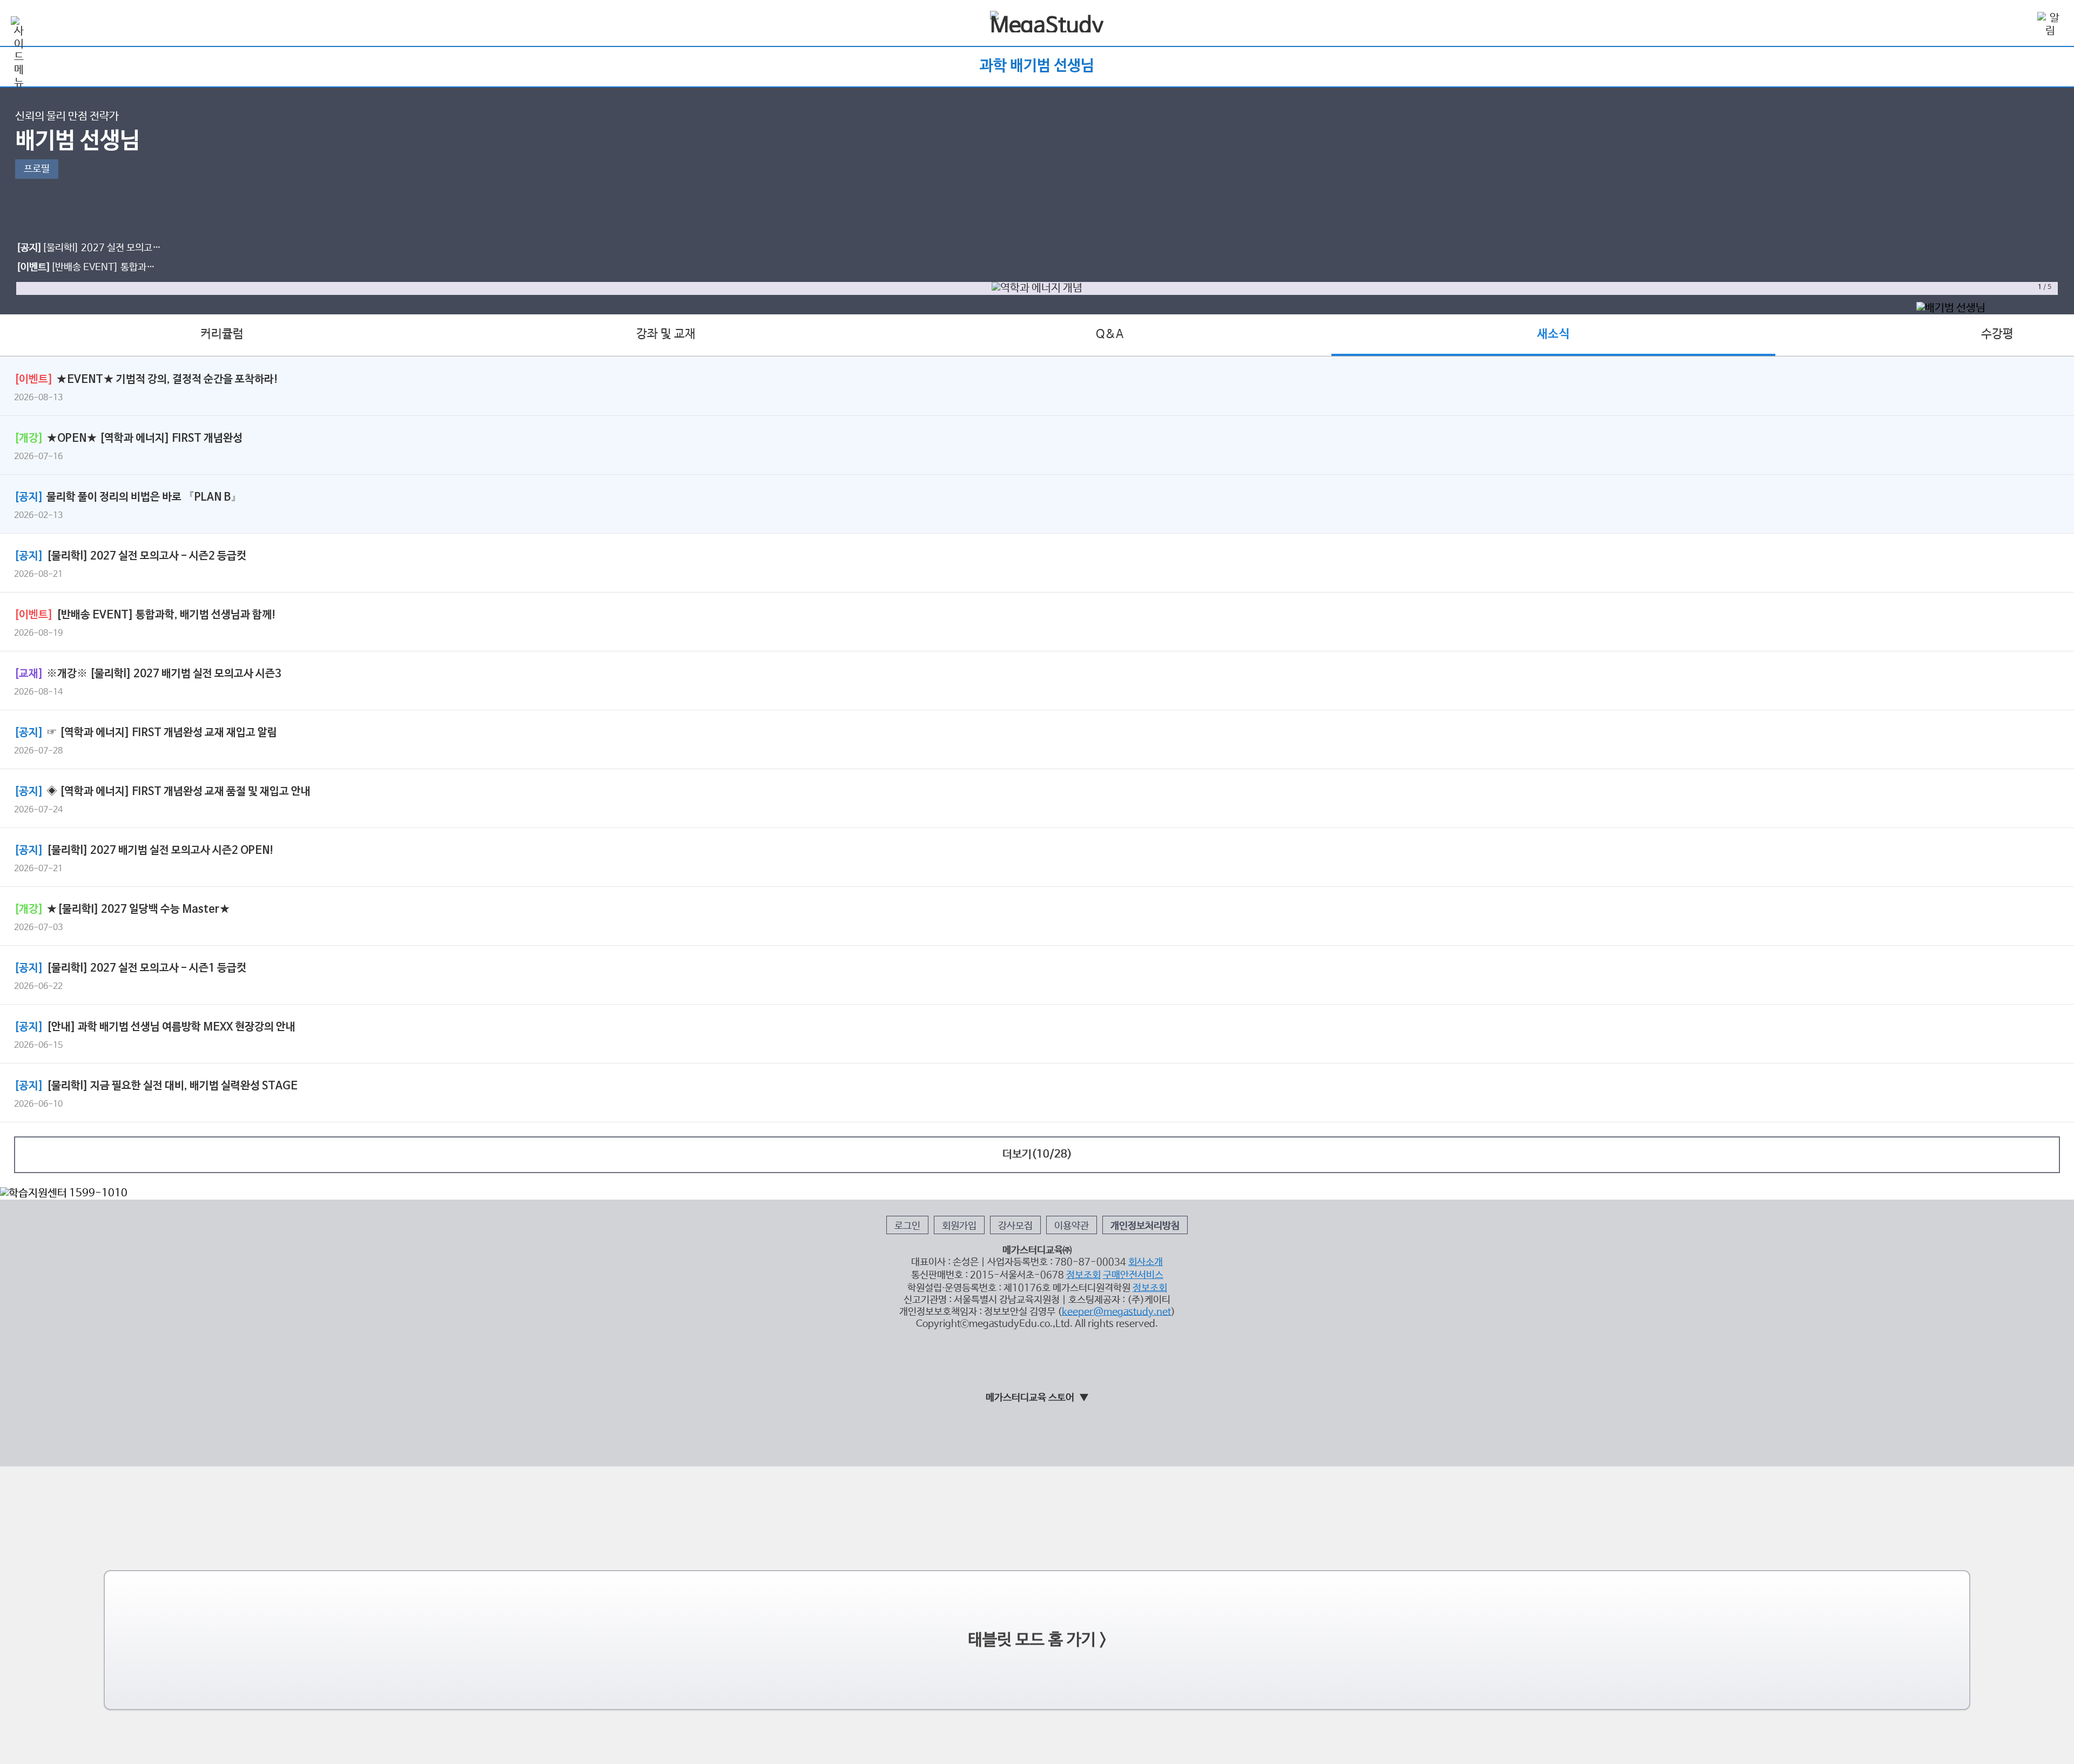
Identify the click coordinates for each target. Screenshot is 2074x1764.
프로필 (37, 169)
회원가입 (959, 1226)
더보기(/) (1037, 1154)
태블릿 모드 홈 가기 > (1037, 1640)
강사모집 (1015, 1226)
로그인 (907, 1226)
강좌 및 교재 (666, 334)
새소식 (1553, 334)
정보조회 (1083, 1275)
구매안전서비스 (1133, 1275)
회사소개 (1146, 1262)
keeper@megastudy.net (1116, 1312)
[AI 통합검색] (2019, 24)
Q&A (1110, 334)
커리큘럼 (222, 334)
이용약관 (1072, 1226)
